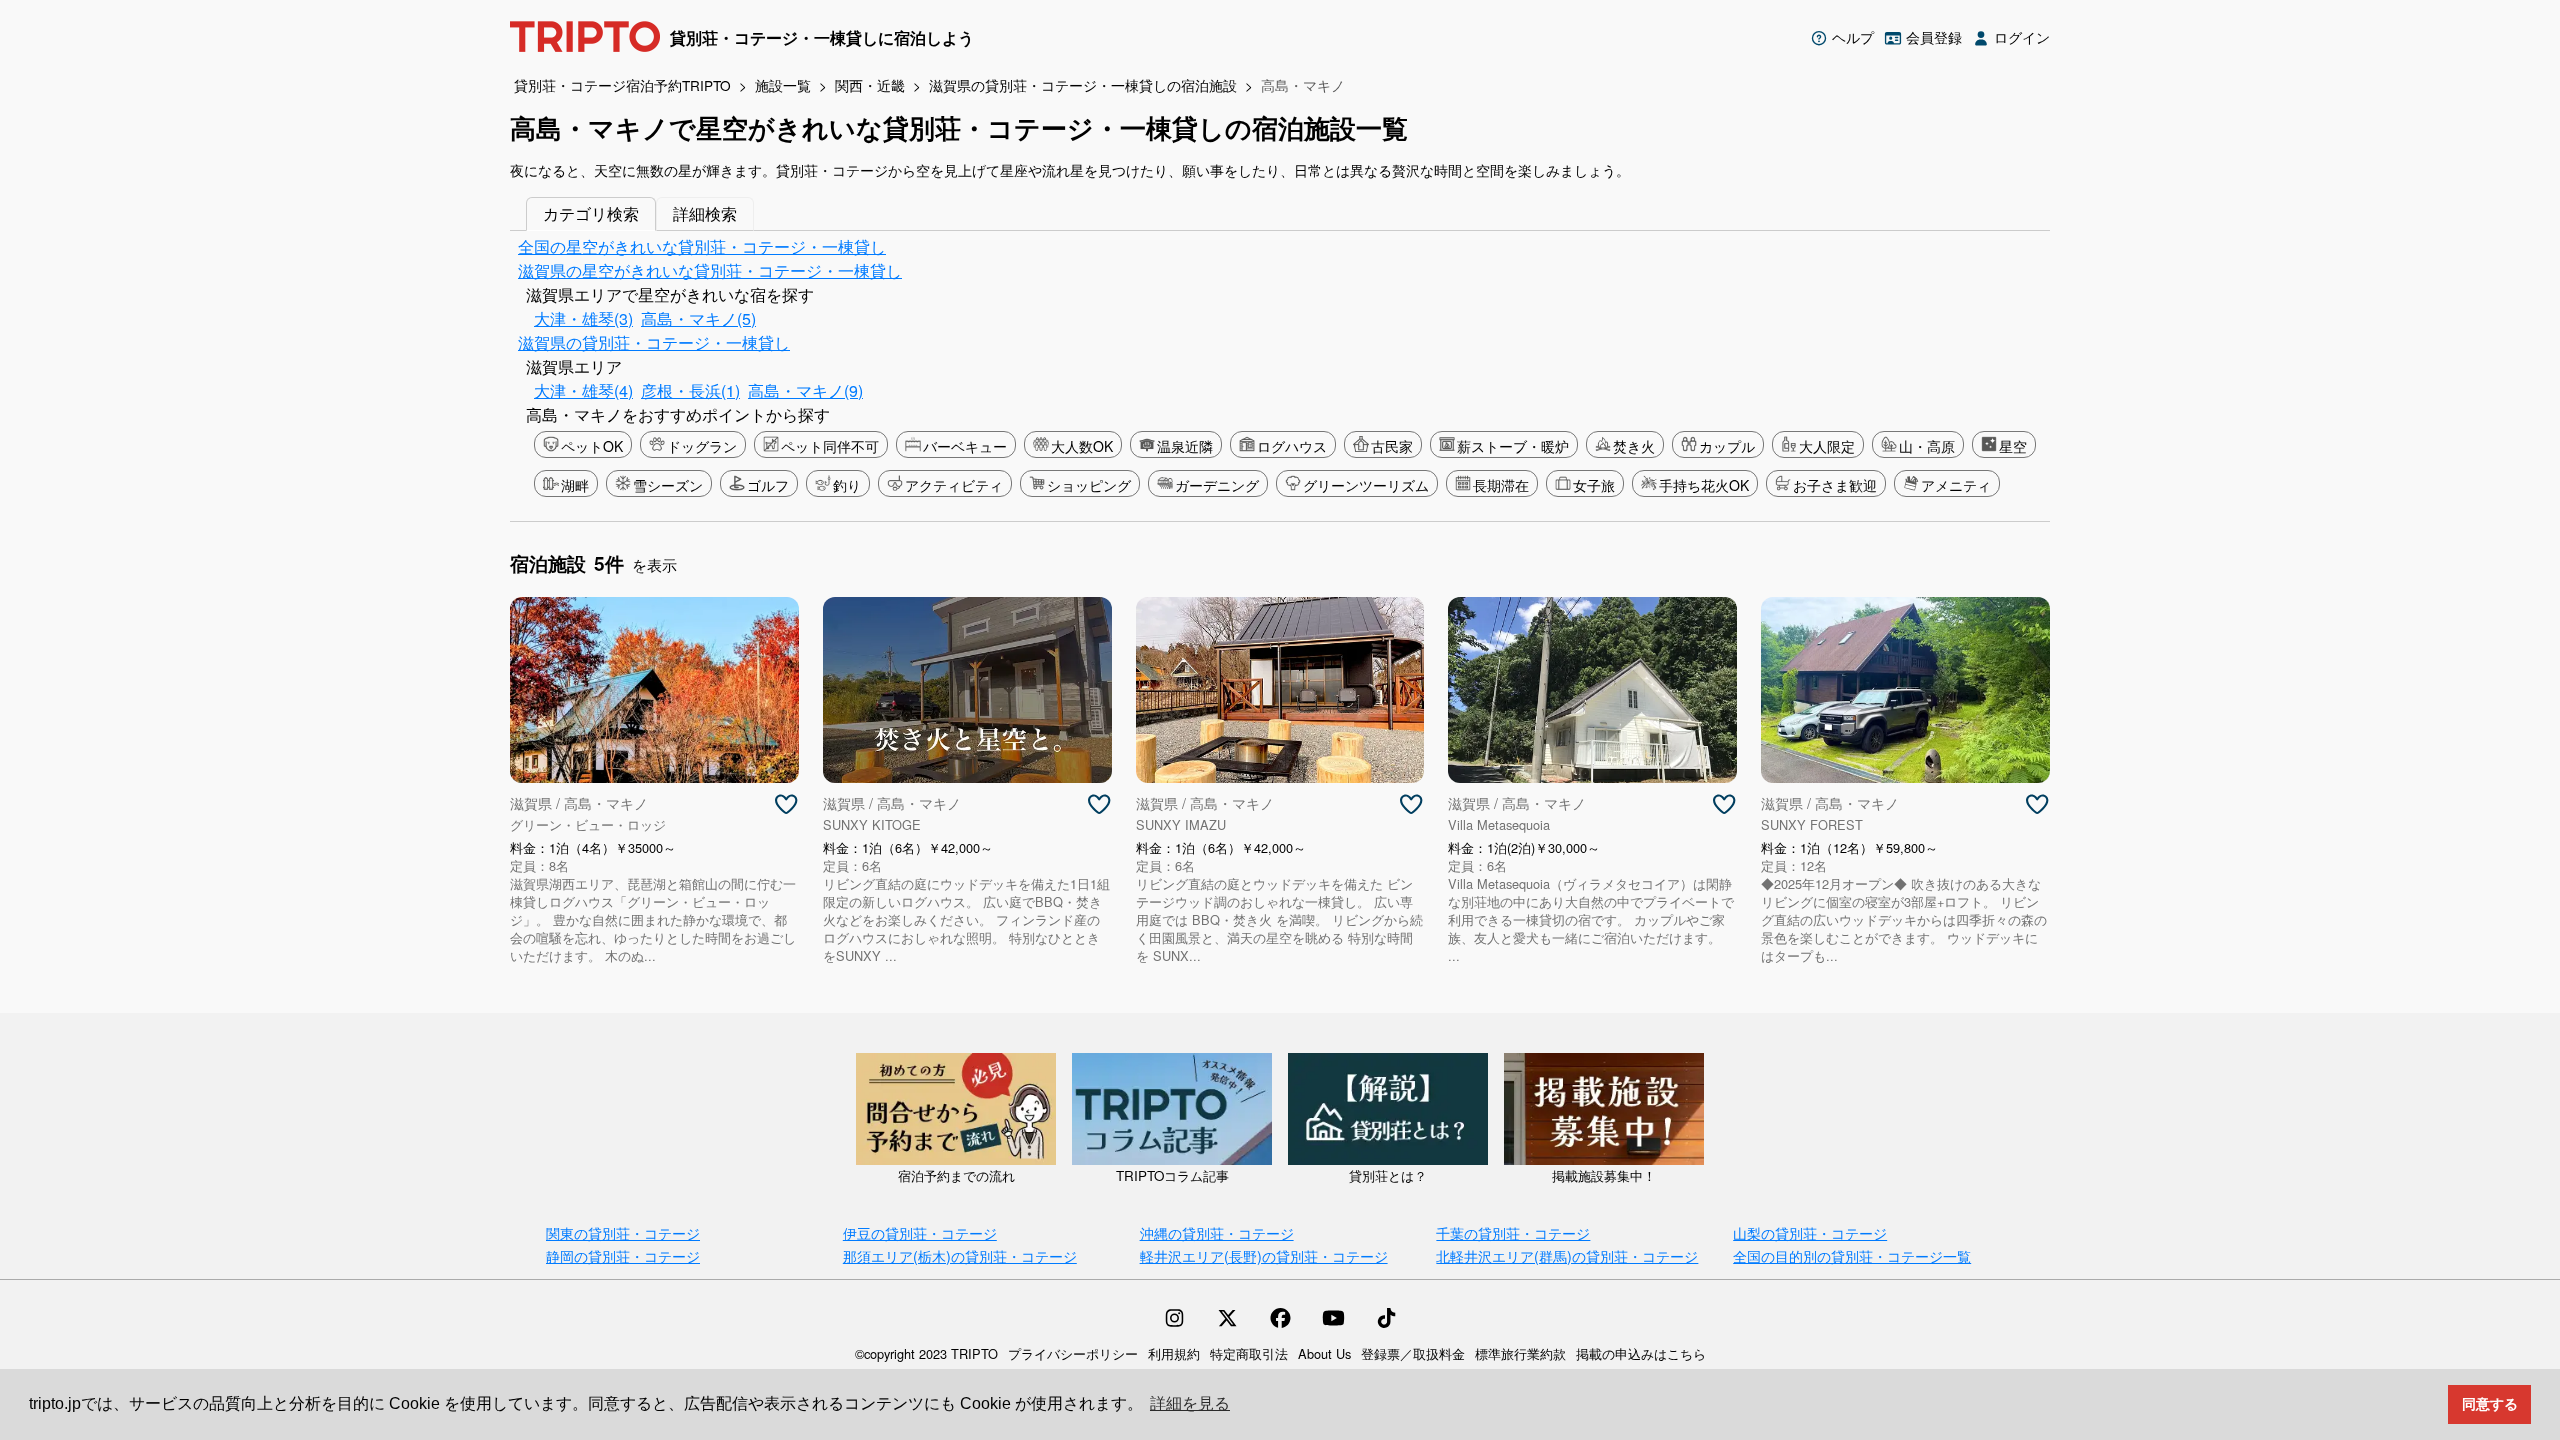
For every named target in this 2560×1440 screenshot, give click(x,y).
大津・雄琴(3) (583, 318)
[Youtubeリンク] (1333, 1318)
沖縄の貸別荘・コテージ (1217, 1232)
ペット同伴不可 (830, 446)
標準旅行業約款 (1520, 1353)
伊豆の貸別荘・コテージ (920, 1232)
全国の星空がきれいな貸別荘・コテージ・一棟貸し (702, 246)
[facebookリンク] (1280, 1318)
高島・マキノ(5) (698, 318)
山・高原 (1927, 446)
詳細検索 (705, 213)
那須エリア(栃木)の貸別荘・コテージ (960, 1255)
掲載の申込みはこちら (1641, 1353)
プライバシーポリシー (1073, 1353)
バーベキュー (965, 446)
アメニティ (1956, 485)
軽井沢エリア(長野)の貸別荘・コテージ (1264, 1255)
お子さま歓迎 (1835, 485)
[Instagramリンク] (1174, 1318)
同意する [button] (2490, 1404)
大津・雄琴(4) (583, 390)
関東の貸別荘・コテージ (623, 1232)
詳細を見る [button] (1190, 1403)
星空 (2013, 446)
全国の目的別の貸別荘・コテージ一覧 (1852, 1255)
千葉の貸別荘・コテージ (1513, 1232)
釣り (847, 485)
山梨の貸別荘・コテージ (1810, 1232)
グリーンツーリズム (1366, 485)
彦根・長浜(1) (690, 390)
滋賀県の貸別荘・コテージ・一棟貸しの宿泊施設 (1083, 85)
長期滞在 (1501, 485)
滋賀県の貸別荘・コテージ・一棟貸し (654, 342)
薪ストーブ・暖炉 (1513, 446)
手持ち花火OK (1704, 485)
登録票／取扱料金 (1413, 1353)
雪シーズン (668, 485)
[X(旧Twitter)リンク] (1227, 1318)
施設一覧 (783, 85)
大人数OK (1082, 446)
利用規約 (1174, 1353)
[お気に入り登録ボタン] (786, 805)
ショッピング (1089, 485)
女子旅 (1594, 485)
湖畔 (575, 485)
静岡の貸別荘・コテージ (623, 1255)
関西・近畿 (870, 85)
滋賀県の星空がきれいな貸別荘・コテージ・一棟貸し (710, 270)
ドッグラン (702, 446)
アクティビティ (954, 485)
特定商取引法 (1249, 1353)
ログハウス (1292, 446)
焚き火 (1634, 446)
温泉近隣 (1185, 446)
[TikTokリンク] (1386, 1318)
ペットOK (592, 446)
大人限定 (1827, 446)
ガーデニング (1217, 485)
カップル (1727, 446)
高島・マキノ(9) (805, 390)
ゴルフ (768, 485)
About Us (1324, 1353)
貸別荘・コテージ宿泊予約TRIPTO (622, 85)
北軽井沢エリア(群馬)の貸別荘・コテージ (1567, 1255)
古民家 (1392, 446)
